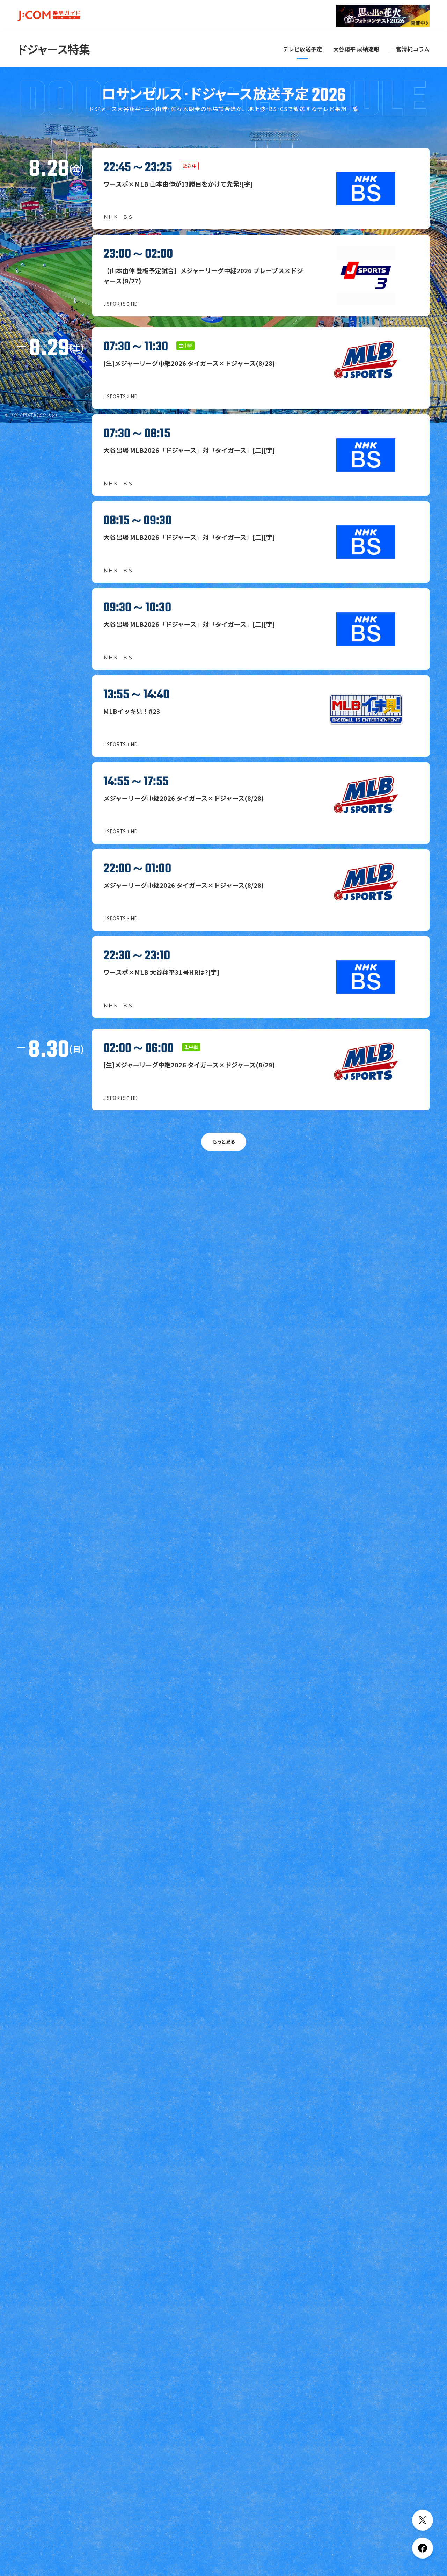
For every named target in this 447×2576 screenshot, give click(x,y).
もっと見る (224, 1142)
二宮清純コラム (410, 49)
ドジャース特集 (54, 49)
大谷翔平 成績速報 (356, 49)
